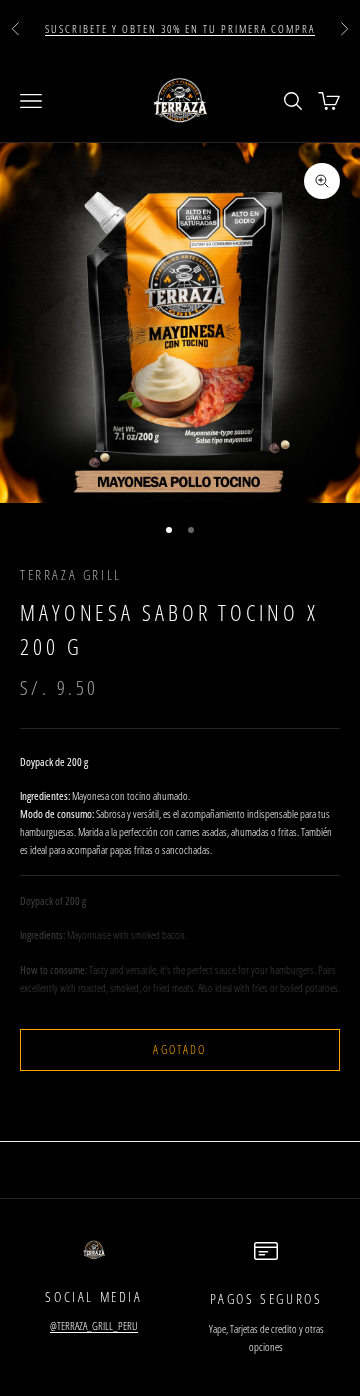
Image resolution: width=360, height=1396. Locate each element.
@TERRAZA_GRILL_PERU (94, 1325)
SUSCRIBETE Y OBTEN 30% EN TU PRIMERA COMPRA (180, 28)
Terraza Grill (71, 574)
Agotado (179, 1049)
